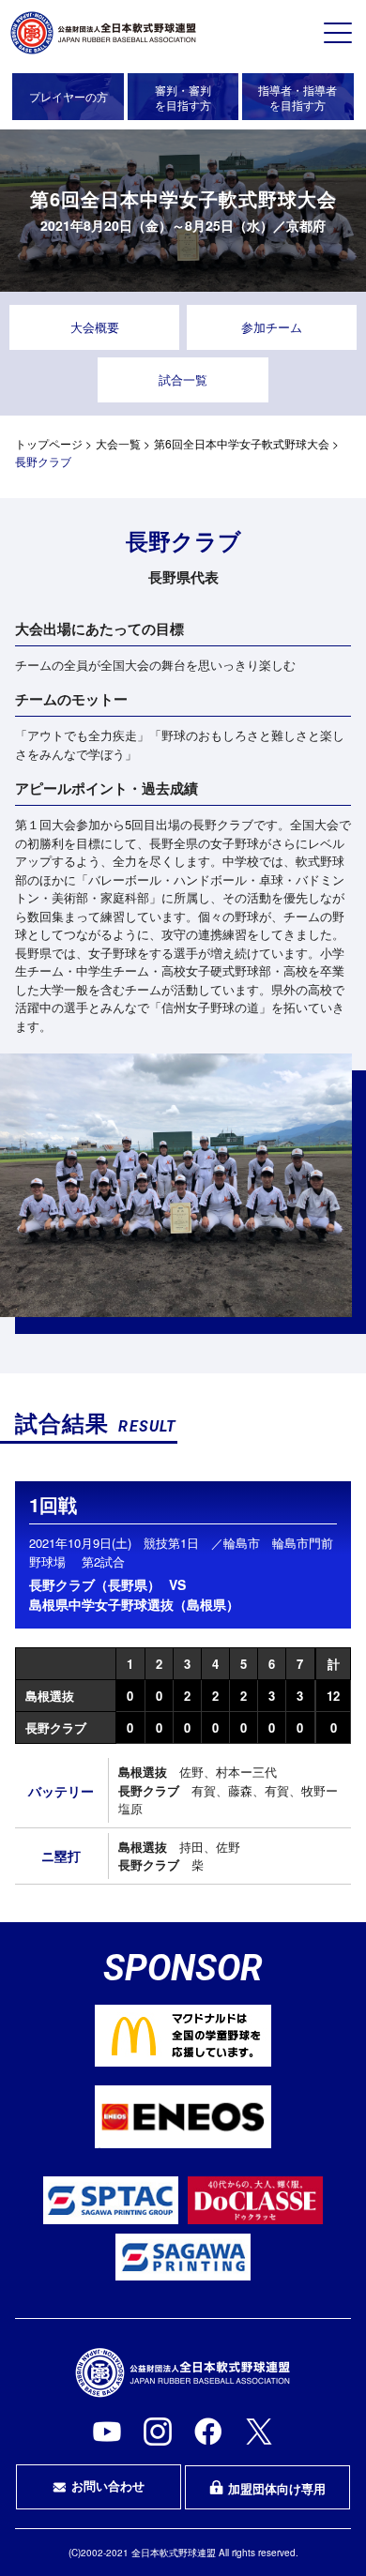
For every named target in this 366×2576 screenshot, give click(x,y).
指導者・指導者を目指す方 (297, 97)
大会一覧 (118, 443)
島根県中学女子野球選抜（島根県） (134, 1604)
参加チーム (272, 327)
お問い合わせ (108, 2485)
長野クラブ (56, 1727)
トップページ (49, 443)
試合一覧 (183, 379)
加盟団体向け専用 (277, 2488)
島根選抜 (50, 1696)
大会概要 (95, 327)
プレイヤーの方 (69, 96)
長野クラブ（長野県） (95, 1584)
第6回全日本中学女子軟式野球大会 (242, 443)
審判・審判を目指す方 (183, 97)
